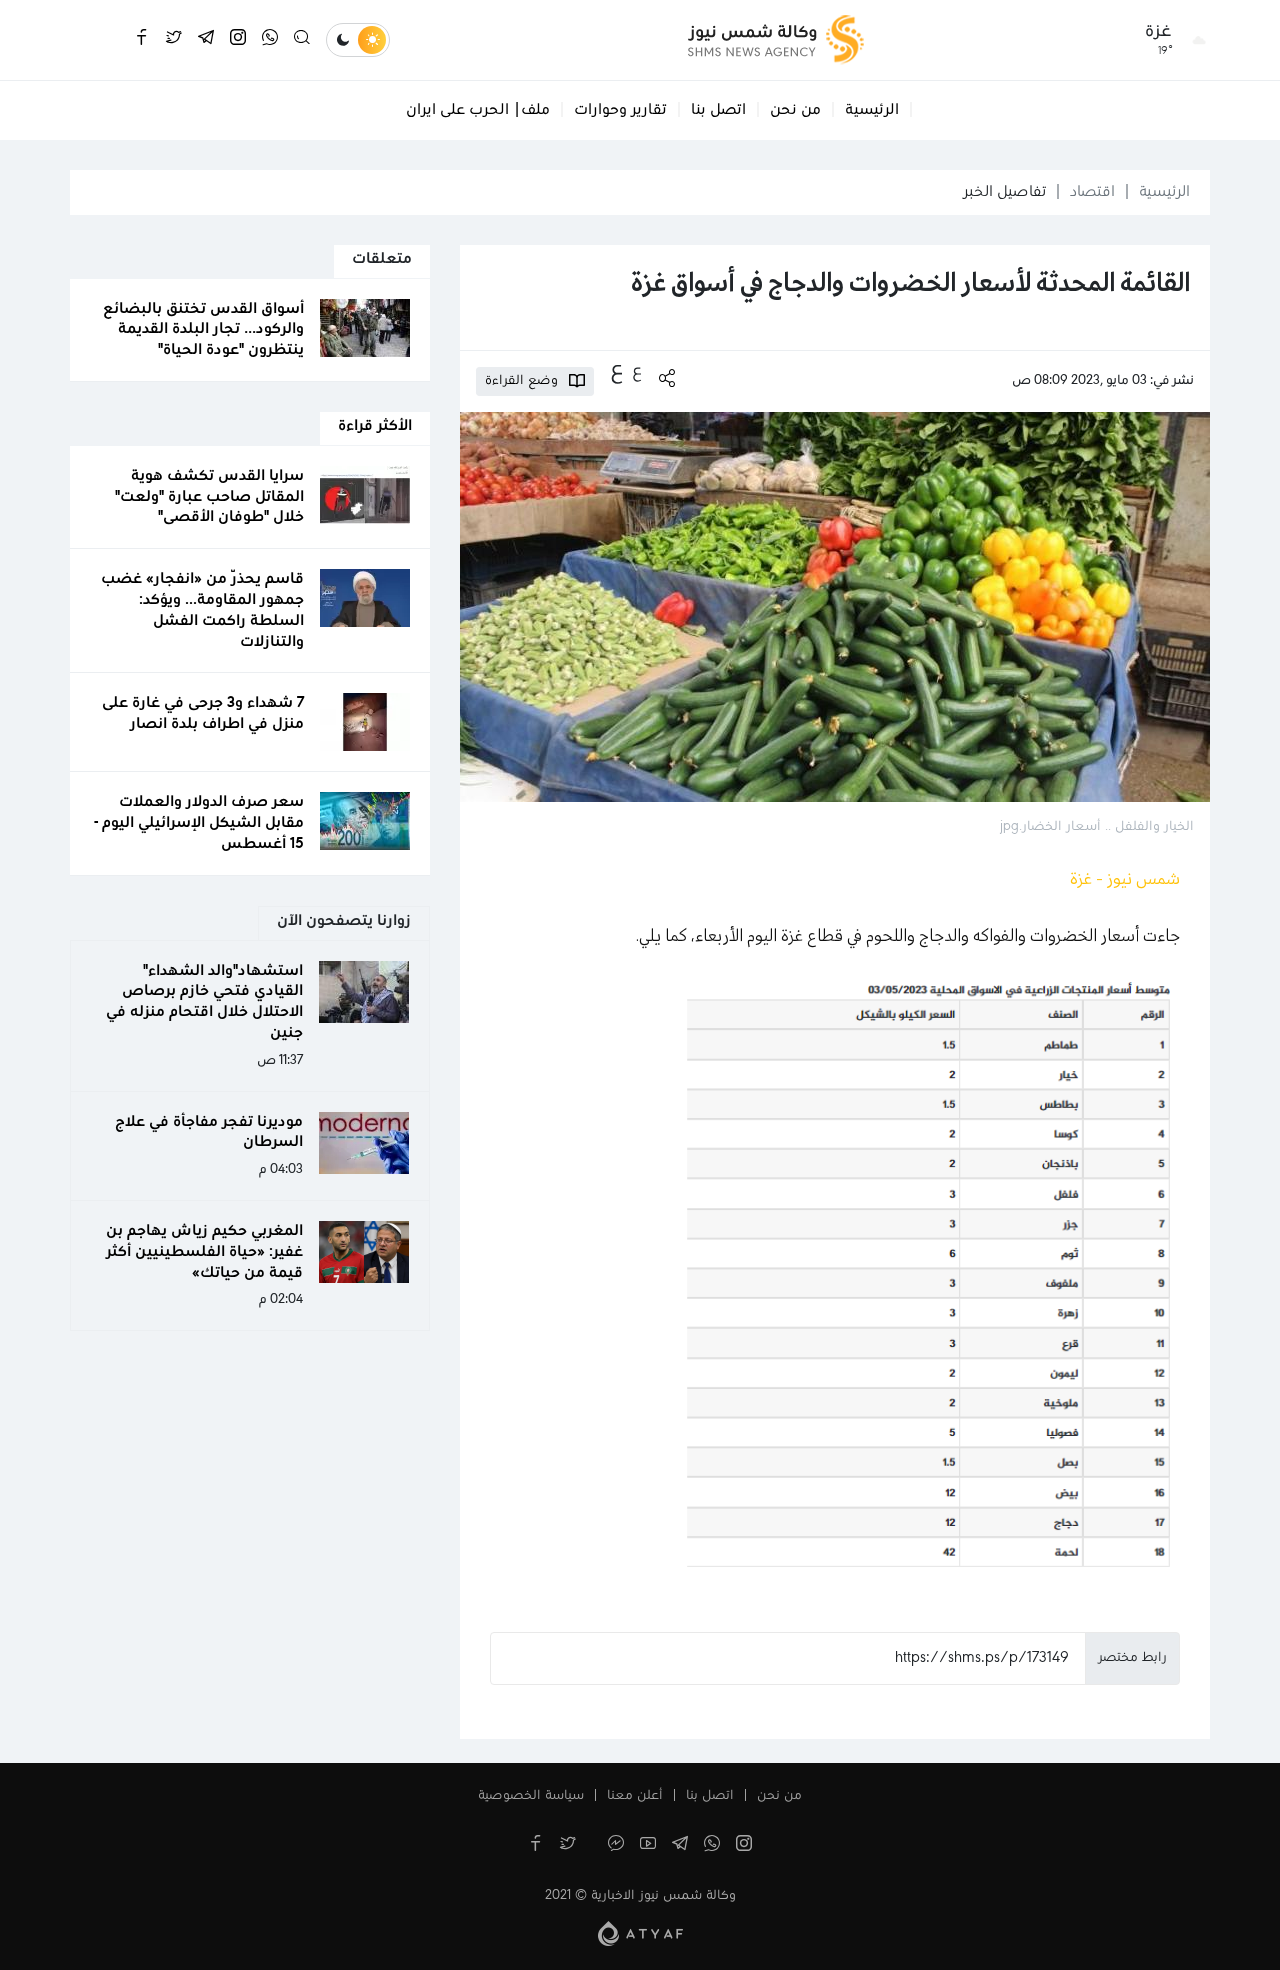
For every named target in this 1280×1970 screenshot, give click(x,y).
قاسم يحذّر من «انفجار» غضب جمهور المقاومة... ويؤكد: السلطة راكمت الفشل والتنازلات (202, 610)
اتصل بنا (718, 110)
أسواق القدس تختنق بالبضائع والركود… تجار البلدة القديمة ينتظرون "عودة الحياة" (203, 330)
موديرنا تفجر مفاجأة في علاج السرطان (209, 1132)
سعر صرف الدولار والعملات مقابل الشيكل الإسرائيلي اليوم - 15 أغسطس (199, 823)
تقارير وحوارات (620, 110)
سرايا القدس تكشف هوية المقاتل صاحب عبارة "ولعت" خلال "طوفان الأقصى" (209, 497)
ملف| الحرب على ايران (478, 110)
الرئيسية (872, 110)
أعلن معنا (635, 1796)
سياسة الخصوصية (531, 1796)
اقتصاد (1092, 192)
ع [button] (637, 371)
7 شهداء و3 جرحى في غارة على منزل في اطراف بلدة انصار (203, 713)
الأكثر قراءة (375, 426)
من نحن (795, 110)
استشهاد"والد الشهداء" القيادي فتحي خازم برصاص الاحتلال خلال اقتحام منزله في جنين (204, 1002)
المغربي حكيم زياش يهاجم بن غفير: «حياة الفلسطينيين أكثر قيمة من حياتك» (204, 1252)
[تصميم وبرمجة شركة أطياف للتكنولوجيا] (640, 1933)
